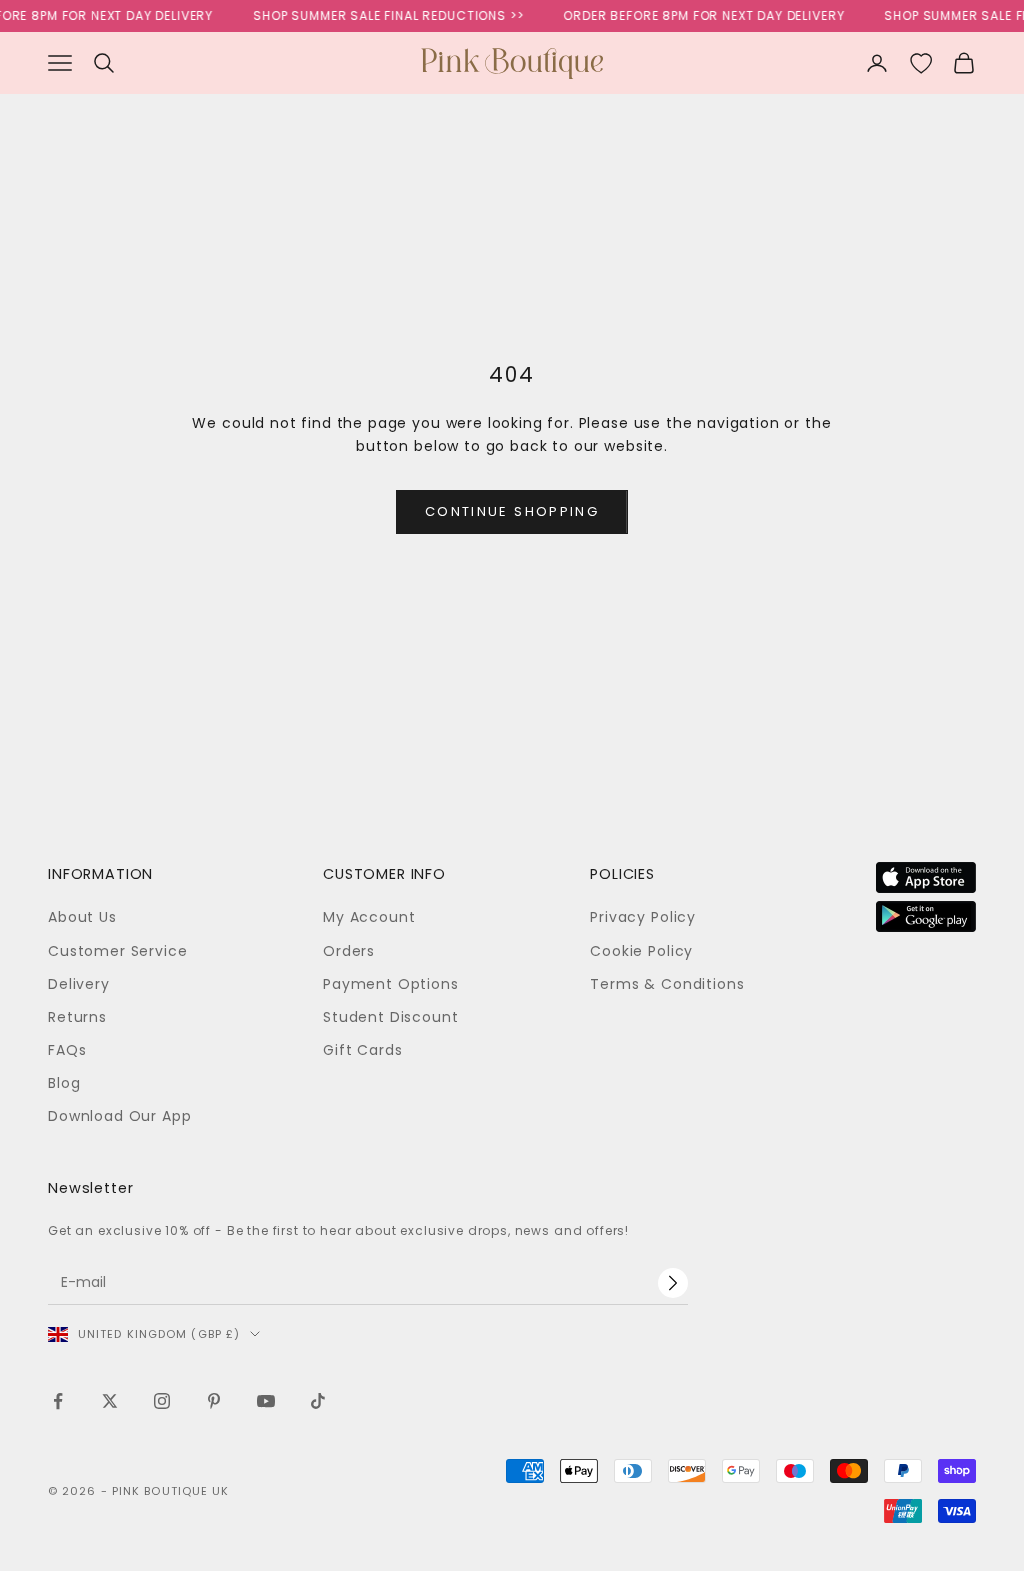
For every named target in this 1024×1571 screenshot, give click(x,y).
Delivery (79, 984)
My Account (369, 917)
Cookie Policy (641, 951)
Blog (64, 1083)
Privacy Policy (643, 917)
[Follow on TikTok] (318, 1401)
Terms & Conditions (667, 984)
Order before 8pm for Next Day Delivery (694, 15)
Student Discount (390, 1017)
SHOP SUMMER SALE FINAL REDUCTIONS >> (379, 15)
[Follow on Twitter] (110, 1401)
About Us (82, 917)
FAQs (67, 1050)
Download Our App (119, 1116)
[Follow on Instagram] (162, 1401)
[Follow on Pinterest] (214, 1401)
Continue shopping (512, 511)
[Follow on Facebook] (58, 1401)
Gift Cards (362, 1050)
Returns (77, 1017)
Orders (349, 951)
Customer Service (117, 951)
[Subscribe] (673, 1283)
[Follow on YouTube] (266, 1401)
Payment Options (391, 984)
